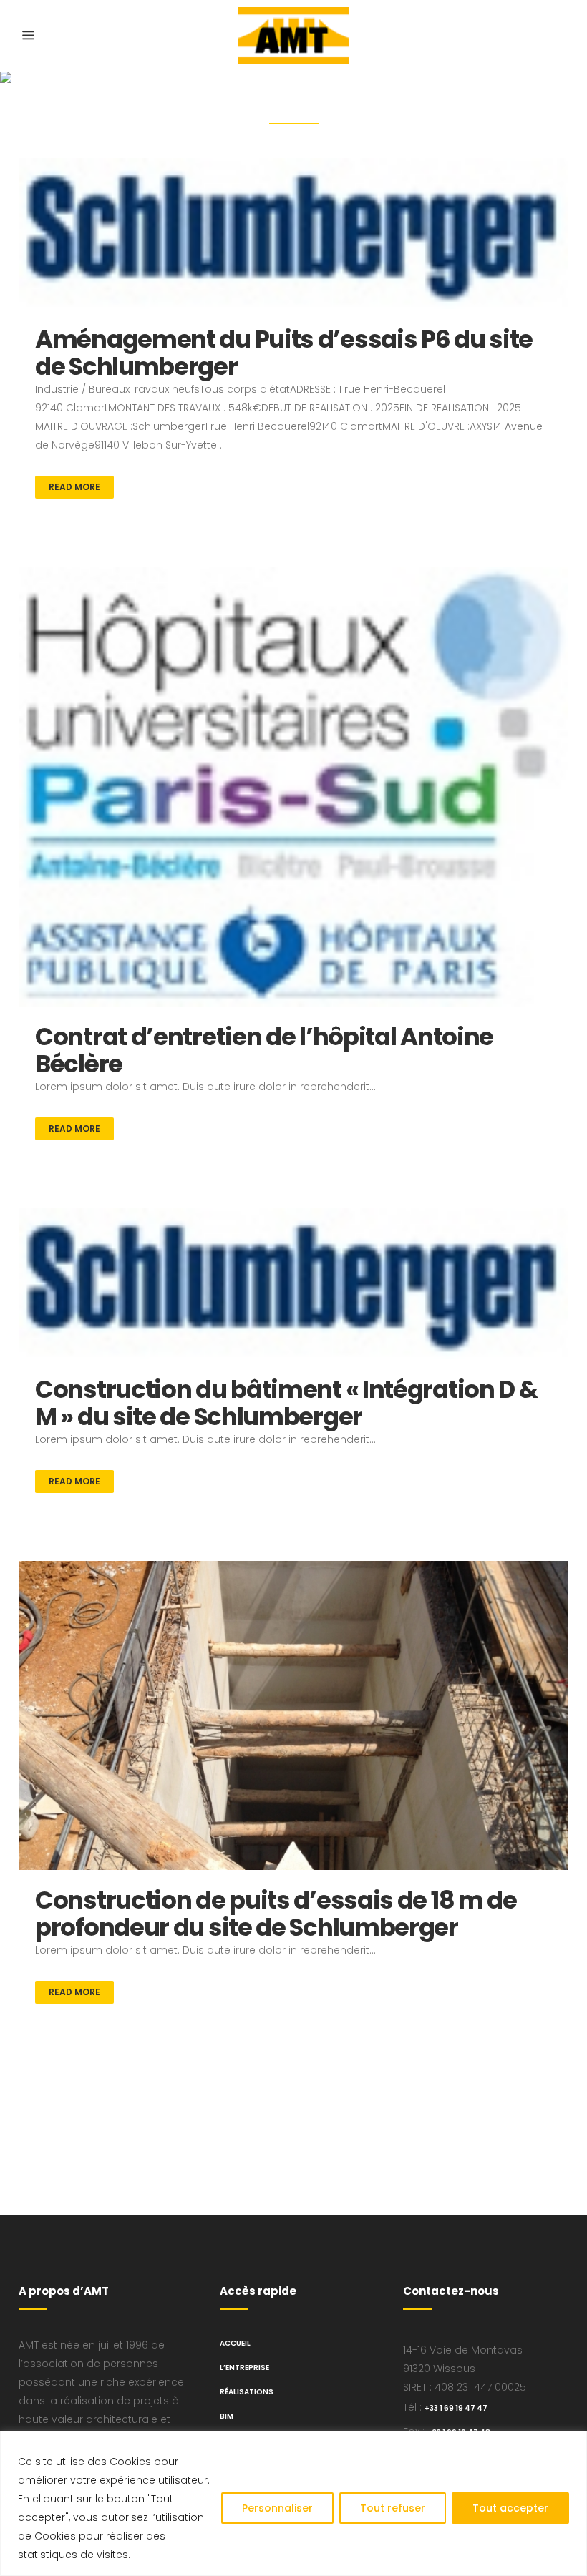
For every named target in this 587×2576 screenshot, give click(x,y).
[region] (293, 2503)
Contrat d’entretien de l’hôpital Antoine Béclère (264, 1050)
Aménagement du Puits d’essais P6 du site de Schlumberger (284, 353)
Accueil (235, 2343)
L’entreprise (244, 2367)
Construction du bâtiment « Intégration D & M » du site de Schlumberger (286, 1403)
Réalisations (247, 2392)
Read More (74, 487)
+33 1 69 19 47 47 (456, 2408)
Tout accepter (510, 2508)
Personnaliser (277, 2508)
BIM (227, 2416)
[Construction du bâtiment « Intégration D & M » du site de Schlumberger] (293, 1284)
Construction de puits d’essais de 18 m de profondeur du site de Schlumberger (276, 1914)
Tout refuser (393, 2508)
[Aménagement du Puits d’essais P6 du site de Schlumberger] (293, 234)
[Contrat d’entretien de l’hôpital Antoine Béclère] (293, 786)
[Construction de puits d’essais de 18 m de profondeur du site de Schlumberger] (293, 1715)
